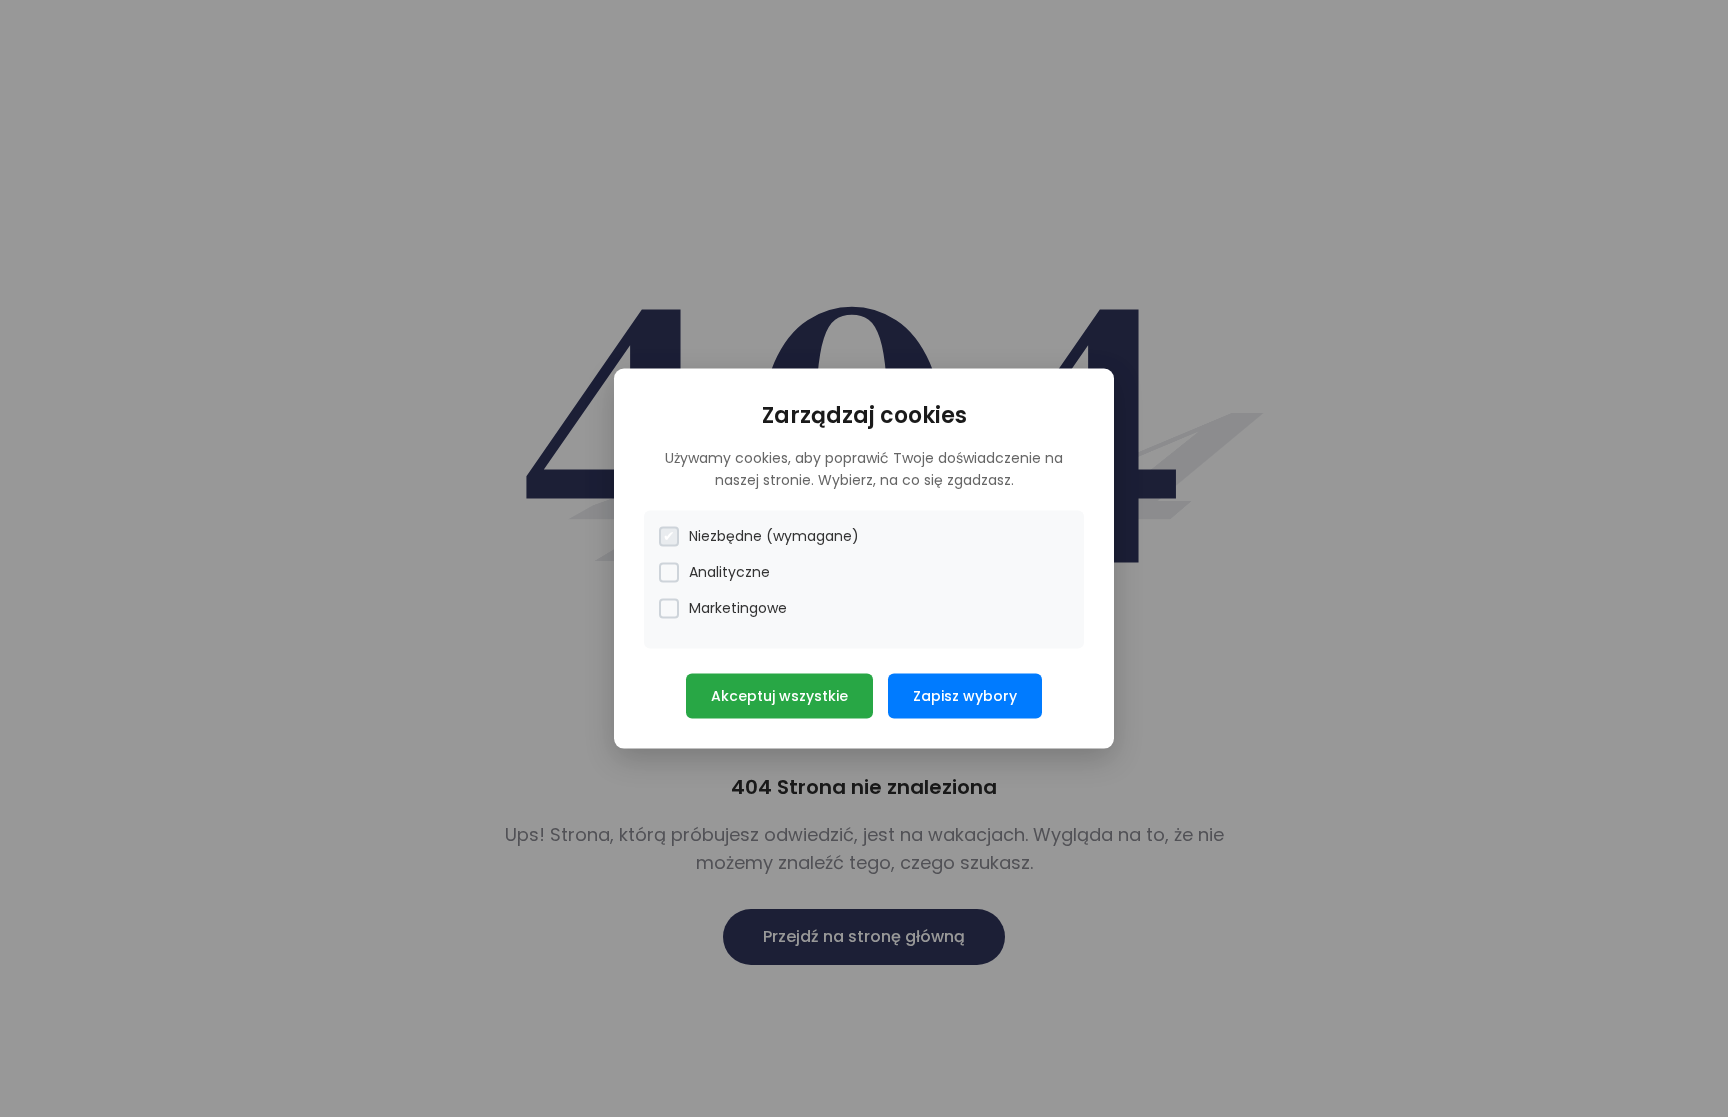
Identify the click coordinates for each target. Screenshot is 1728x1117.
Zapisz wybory (965, 696)
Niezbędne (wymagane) (774, 536)
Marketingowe (738, 608)
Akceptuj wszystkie (779, 696)
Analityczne (729, 572)
